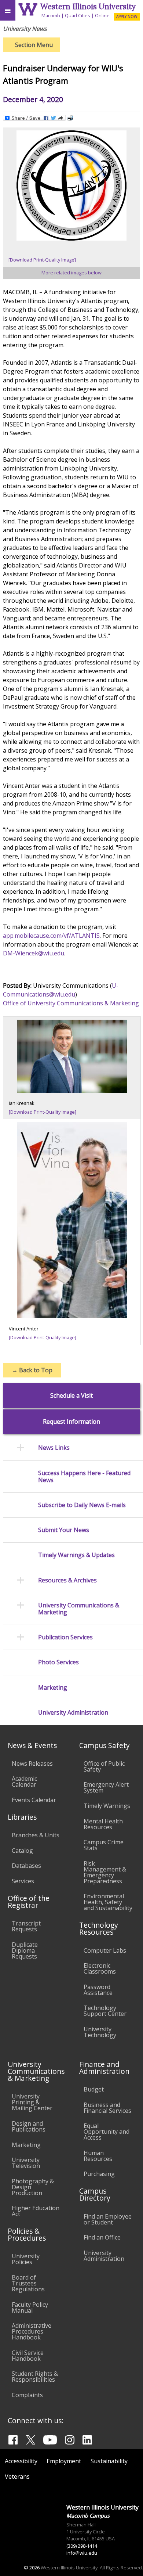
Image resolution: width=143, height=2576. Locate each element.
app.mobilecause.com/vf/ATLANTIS (51, 936)
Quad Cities (78, 15)
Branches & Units (36, 1835)
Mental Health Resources (103, 1824)
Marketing (53, 1688)
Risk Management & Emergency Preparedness (105, 1872)
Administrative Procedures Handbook (32, 2331)
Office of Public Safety (104, 1766)
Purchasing (99, 2174)
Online (102, 15)
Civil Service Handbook (28, 2356)
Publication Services (65, 1637)
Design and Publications (29, 2126)
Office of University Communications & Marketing (71, 1003)
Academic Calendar (24, 1781)
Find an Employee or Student (108, 2219)
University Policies (26, 2259)
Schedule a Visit (71, 1396)
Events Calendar (34, 1800)
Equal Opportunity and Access (107, 2132)
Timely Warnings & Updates (76, 1555)
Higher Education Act (36, 2211)
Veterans (17, 2476)
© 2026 (32, 2568)
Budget (94, 2089)
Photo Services (58, 1662)
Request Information (71, 1422)
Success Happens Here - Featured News (84, 1477)
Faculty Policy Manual (30, 2307)
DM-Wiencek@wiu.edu (34, 953)
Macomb (51, 15)
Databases (26, 1866)
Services (23, 1881)
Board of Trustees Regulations (28, 2283)
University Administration (73, 1713)
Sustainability (109, 2461)
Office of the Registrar (29, 1902)
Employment (64, 2461)
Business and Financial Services (107, 2108)
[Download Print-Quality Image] (42, 260)
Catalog (22, 1851)
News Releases (32, 1763)
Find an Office (102, 2237)
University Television (26, 2163)
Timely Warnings (107, 1806)
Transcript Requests (26, 1926)
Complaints (27, 2395)
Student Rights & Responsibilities (35, 2377)
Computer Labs (105, 1950)
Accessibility (21, 2461)
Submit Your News (64, 1530)
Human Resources (98, 2156)
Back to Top (32, 1370)
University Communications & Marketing (79, 1609)
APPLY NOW (127, 17)
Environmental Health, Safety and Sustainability (108, 1902)
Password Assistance (98, 1990)
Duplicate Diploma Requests (25, 1950)
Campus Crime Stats (104, 1845)
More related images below (71, 273)
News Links (54, 1448)
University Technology (100, 2032)
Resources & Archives (67, 1580)
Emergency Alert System (106, 1787)
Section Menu (32, 45)
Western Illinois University (88, 6)
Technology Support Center (105, 2011)
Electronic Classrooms (100, 1968)
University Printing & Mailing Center (32, 2102)
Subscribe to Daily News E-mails (82, 1505)
